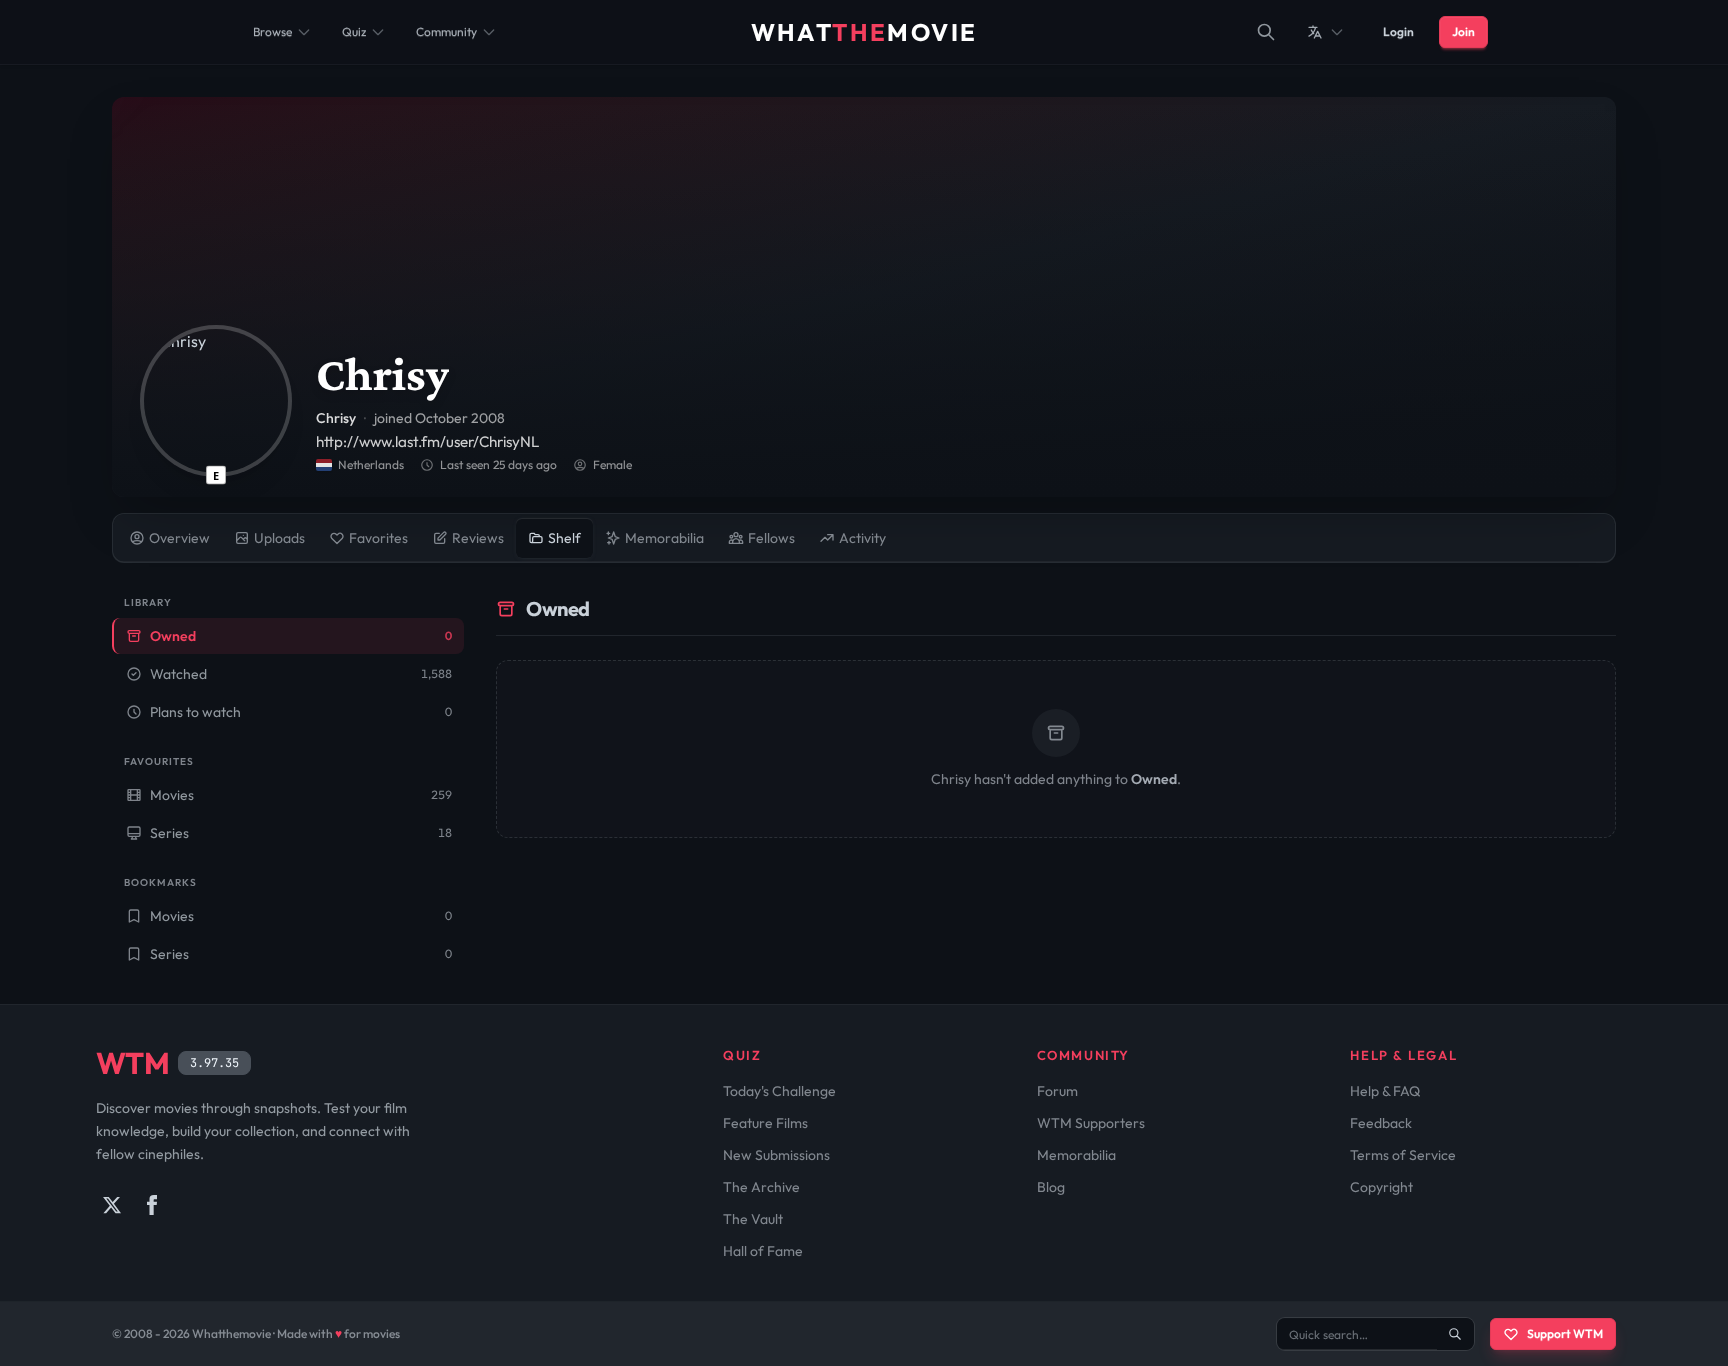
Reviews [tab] (478, 538)
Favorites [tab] (378, 538)
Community (446, 31)
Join (1463, 31)
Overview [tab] (179, 538)
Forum (1057, 1091)
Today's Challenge (779, 1091)
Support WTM (1565, 1333)
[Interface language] (1326, 32)
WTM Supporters (1091, 1123)
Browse (272, 31)
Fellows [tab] (771, 538)
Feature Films (765, 1123)
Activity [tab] (862, 538)
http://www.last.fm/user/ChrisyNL (427, 441)
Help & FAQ (1385, 1091)
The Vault (753, 1219)
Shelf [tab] (564, 538)
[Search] (1266, 32)
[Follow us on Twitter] (112, 1205)
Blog (1051, 1187)
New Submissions (776, 1155)
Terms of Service (1403, 1155)
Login (1398, 31)
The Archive (761, 1187)
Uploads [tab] (279, 538)
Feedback (1381, 1123)
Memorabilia (1076, 1155)
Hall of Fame (763, 1251)
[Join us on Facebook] (152, 1205)
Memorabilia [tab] (664, 538)
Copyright (1381, 1187)
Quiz (354, 31)
